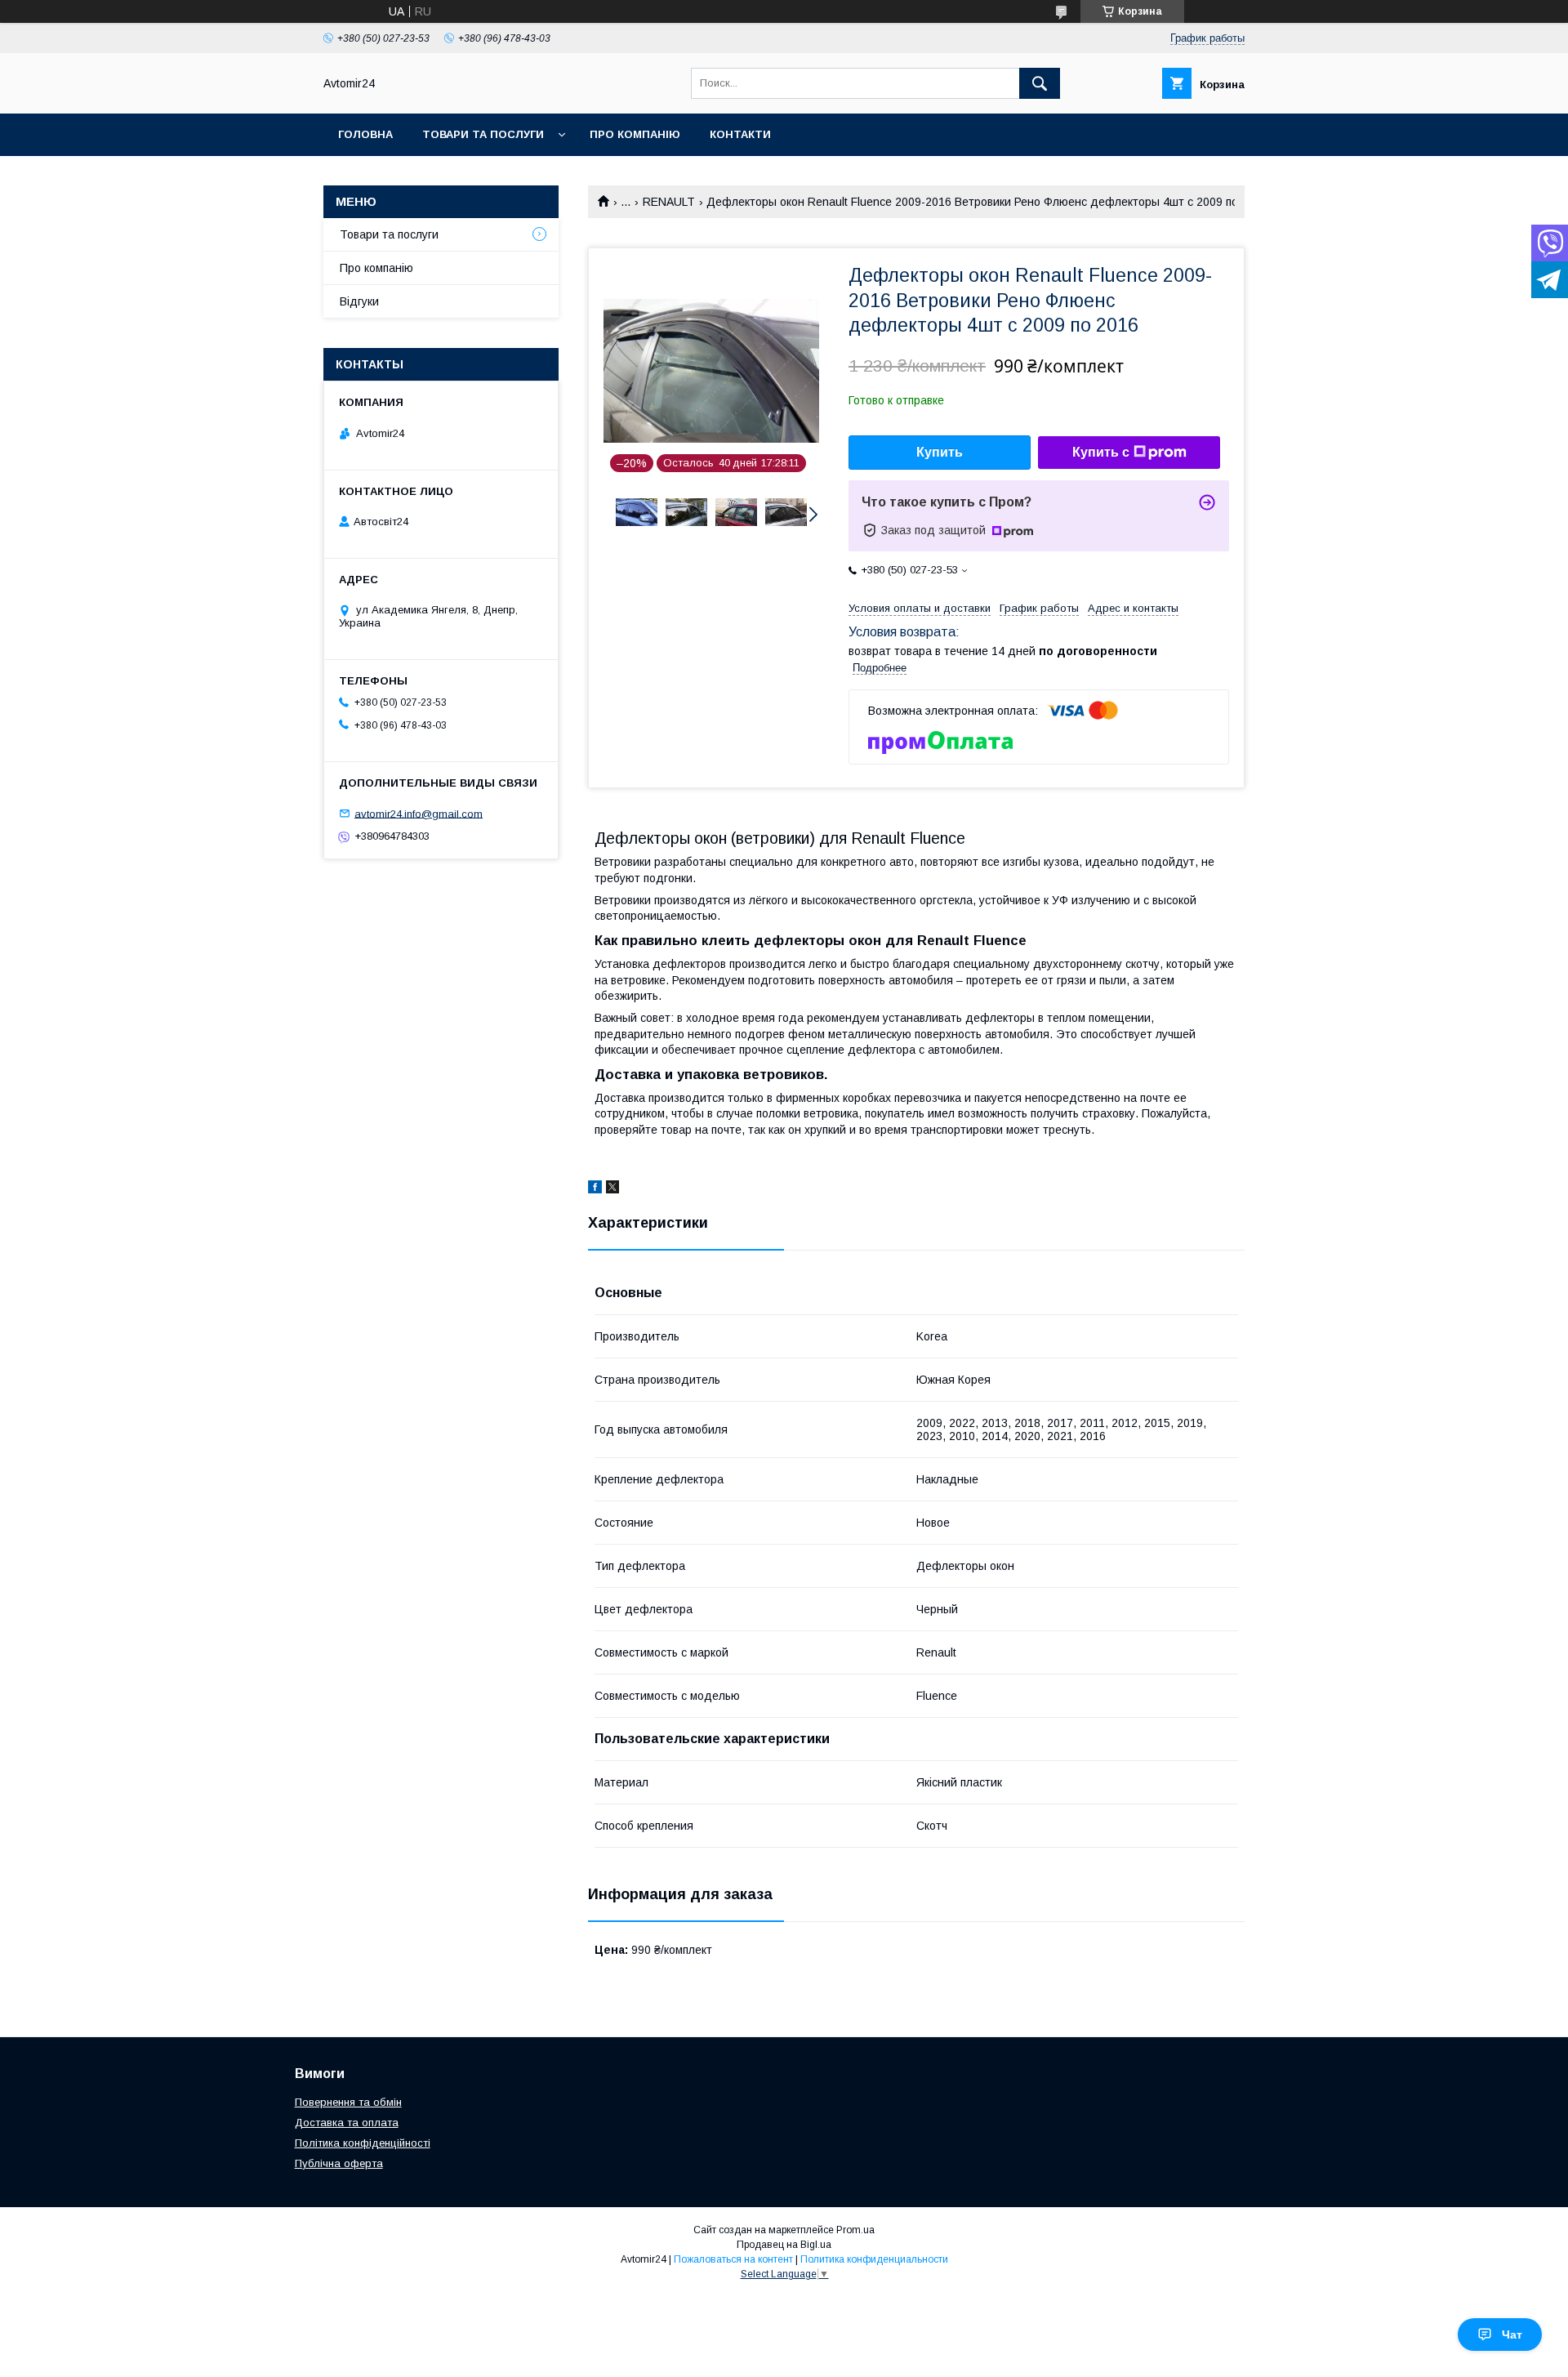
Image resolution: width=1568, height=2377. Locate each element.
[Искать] (1040, 83)
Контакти (740, 134)
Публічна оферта (339, 2163)
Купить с (1101, 452)
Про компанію (635, 134)
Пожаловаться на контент (733, 2259)
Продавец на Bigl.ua (784, 2245)
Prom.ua (855, 2230)
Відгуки (359, 301)
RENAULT (669, 202)
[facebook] (595, 1189)
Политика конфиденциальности (874, 2259)
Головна (365, 134)
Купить (940, 452)
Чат (1512, 2335)
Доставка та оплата (347, 2123)
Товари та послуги (483, 134)
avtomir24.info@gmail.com (419, 813)
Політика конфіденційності (363, 2143)
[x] (612, 1189)
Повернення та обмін (348, 2102)
